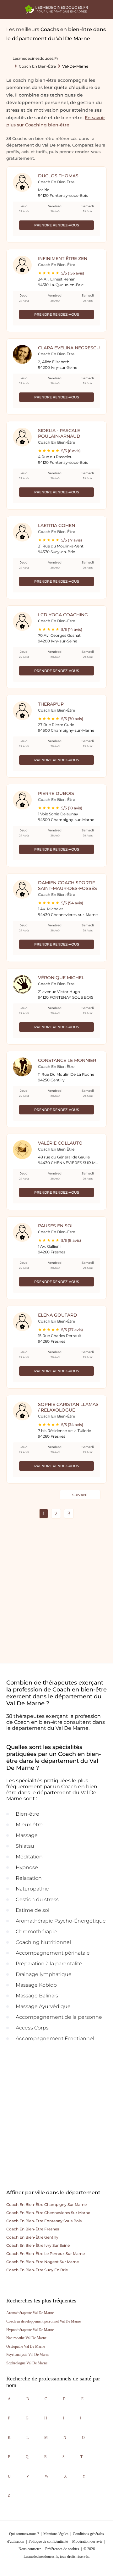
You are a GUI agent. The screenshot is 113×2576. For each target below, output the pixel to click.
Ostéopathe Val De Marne (26, 2346)
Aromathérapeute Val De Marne (30, 2313)
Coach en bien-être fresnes (33, 2229)
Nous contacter (30, 2549)
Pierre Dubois (56, 793)
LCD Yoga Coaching (63, 615)
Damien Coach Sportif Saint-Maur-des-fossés (67, 885)
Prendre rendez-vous (57, 225)
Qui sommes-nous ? (24, 2534)
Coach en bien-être (37, 66)
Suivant (80, 1495)
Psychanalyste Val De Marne (28, 2355)
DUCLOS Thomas (58, 176)
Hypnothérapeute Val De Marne (30, 2330)
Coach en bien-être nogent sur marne (43, 2262)
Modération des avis (87, 2541)
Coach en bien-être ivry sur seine (38, 2245)
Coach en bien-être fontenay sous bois (44, 2221)
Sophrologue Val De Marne (27, 2363)
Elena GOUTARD (58, 1315)
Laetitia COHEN (56, 525)
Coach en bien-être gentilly (32, 2237)
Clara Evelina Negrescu (69, 348)
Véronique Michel (61, 978)
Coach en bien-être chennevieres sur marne (48, 2213)
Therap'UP (51, 704)
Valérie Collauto (60, 1143)
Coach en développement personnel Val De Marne (43, 2321)
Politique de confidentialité (48, 2541)
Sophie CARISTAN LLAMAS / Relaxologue (68, 1407)
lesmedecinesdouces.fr (35, 58)
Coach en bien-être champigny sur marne (46, 2204)
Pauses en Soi (55, 1226)
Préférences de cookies (62, 2549)
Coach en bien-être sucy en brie (37, 2270)
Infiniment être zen (63, 258)
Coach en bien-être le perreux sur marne (46, 2254)
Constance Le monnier (67, 1060)
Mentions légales (56, 2534)
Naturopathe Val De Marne (26, 2338)
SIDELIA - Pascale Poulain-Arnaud (59, 433)
